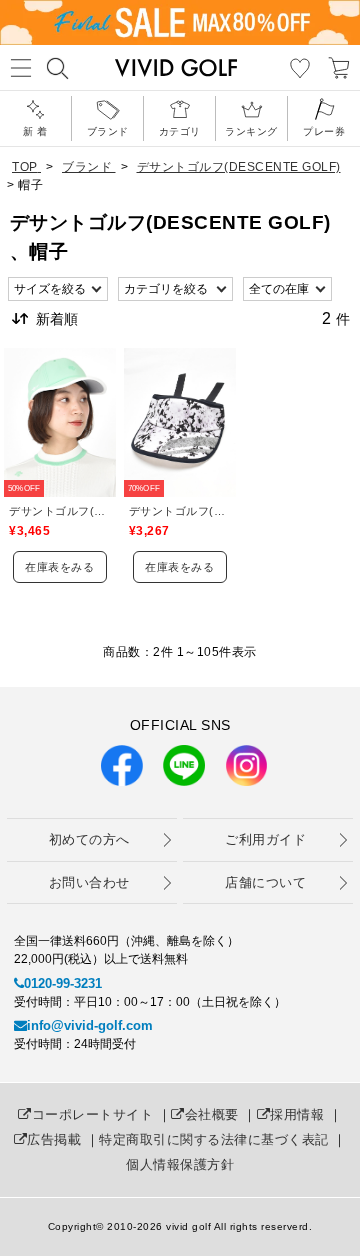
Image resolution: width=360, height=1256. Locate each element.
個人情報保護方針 (180, 1164)
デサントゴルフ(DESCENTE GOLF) (60, 511)
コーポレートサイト (92, 1114)
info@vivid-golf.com (90, 1025)
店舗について (265, 882)
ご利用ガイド (265, 839)
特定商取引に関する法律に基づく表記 (214, 1139)
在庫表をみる (59, 567)
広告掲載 (54, 1139)
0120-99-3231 (63, 983)
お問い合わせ (89, 882)
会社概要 (212, 1114)
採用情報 (297, 1114)
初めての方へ (89, 839)
